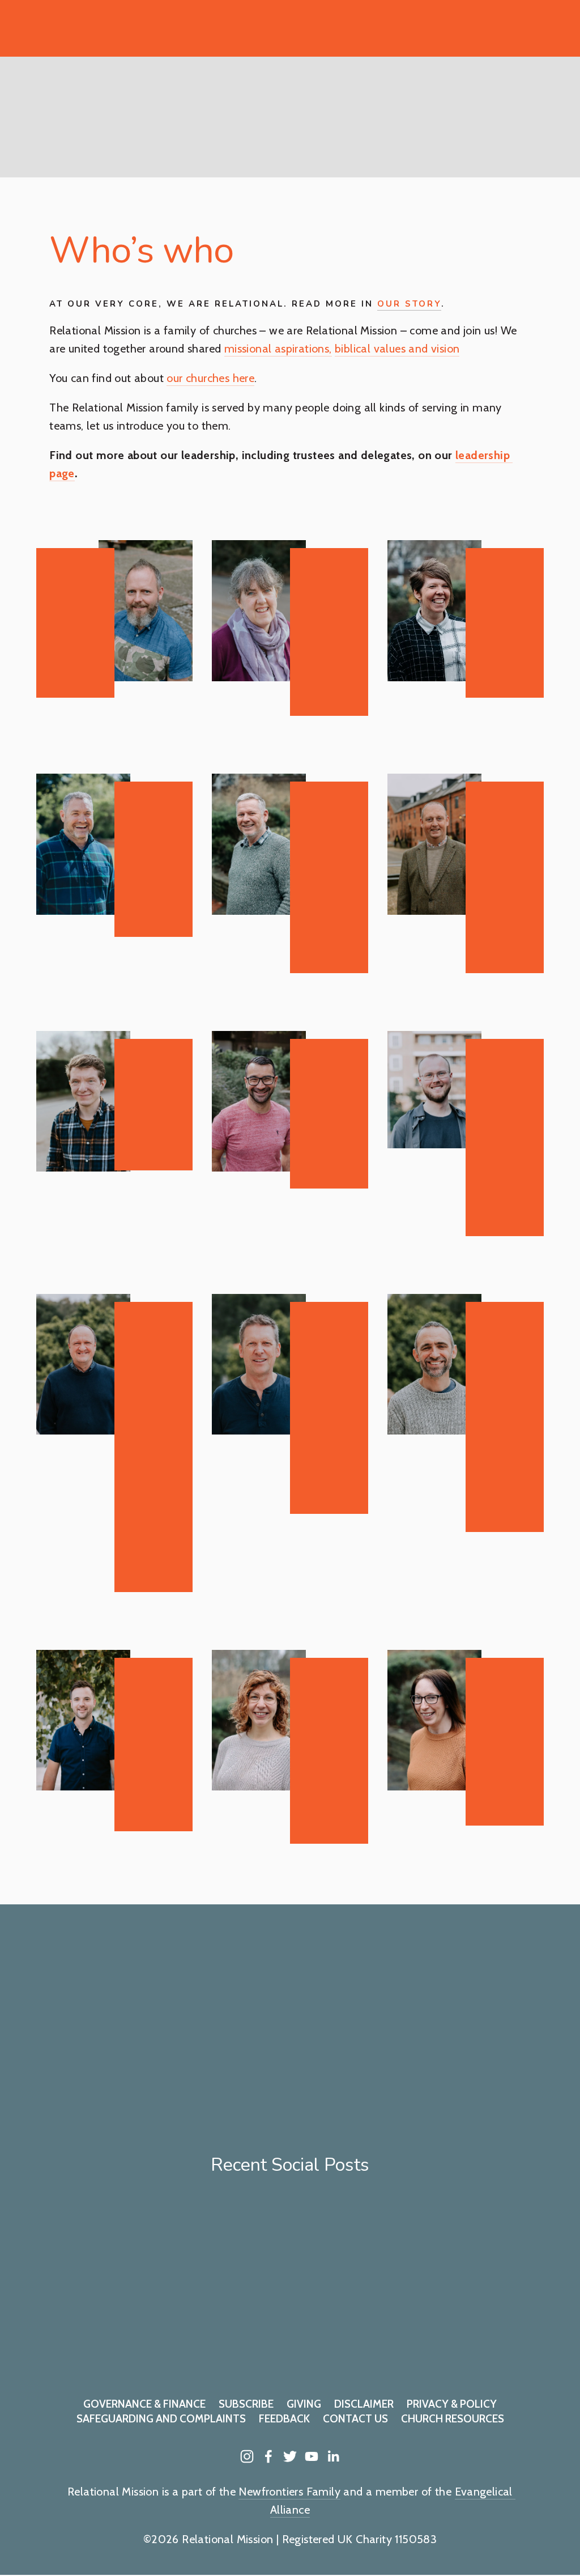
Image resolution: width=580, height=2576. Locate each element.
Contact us (355, 2419)
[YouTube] (312, 2456)
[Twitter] (290, 2456)
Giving (304, 2404)
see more (331, 2118)
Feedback (284, 2419)
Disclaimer (364, 2404)
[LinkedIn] (333, 2456)
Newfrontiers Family (289, 2492)
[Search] (42, 28)
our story (409, 304)
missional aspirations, (278, 349)
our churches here (210, 378)
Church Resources (453, 2419)
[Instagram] (247, 2456)
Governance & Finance (144, 2404)
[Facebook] (268, 2456)
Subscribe (246, 2404)
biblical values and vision (397, 349)
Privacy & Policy (452, 2404)
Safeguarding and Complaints (161, 2419)
